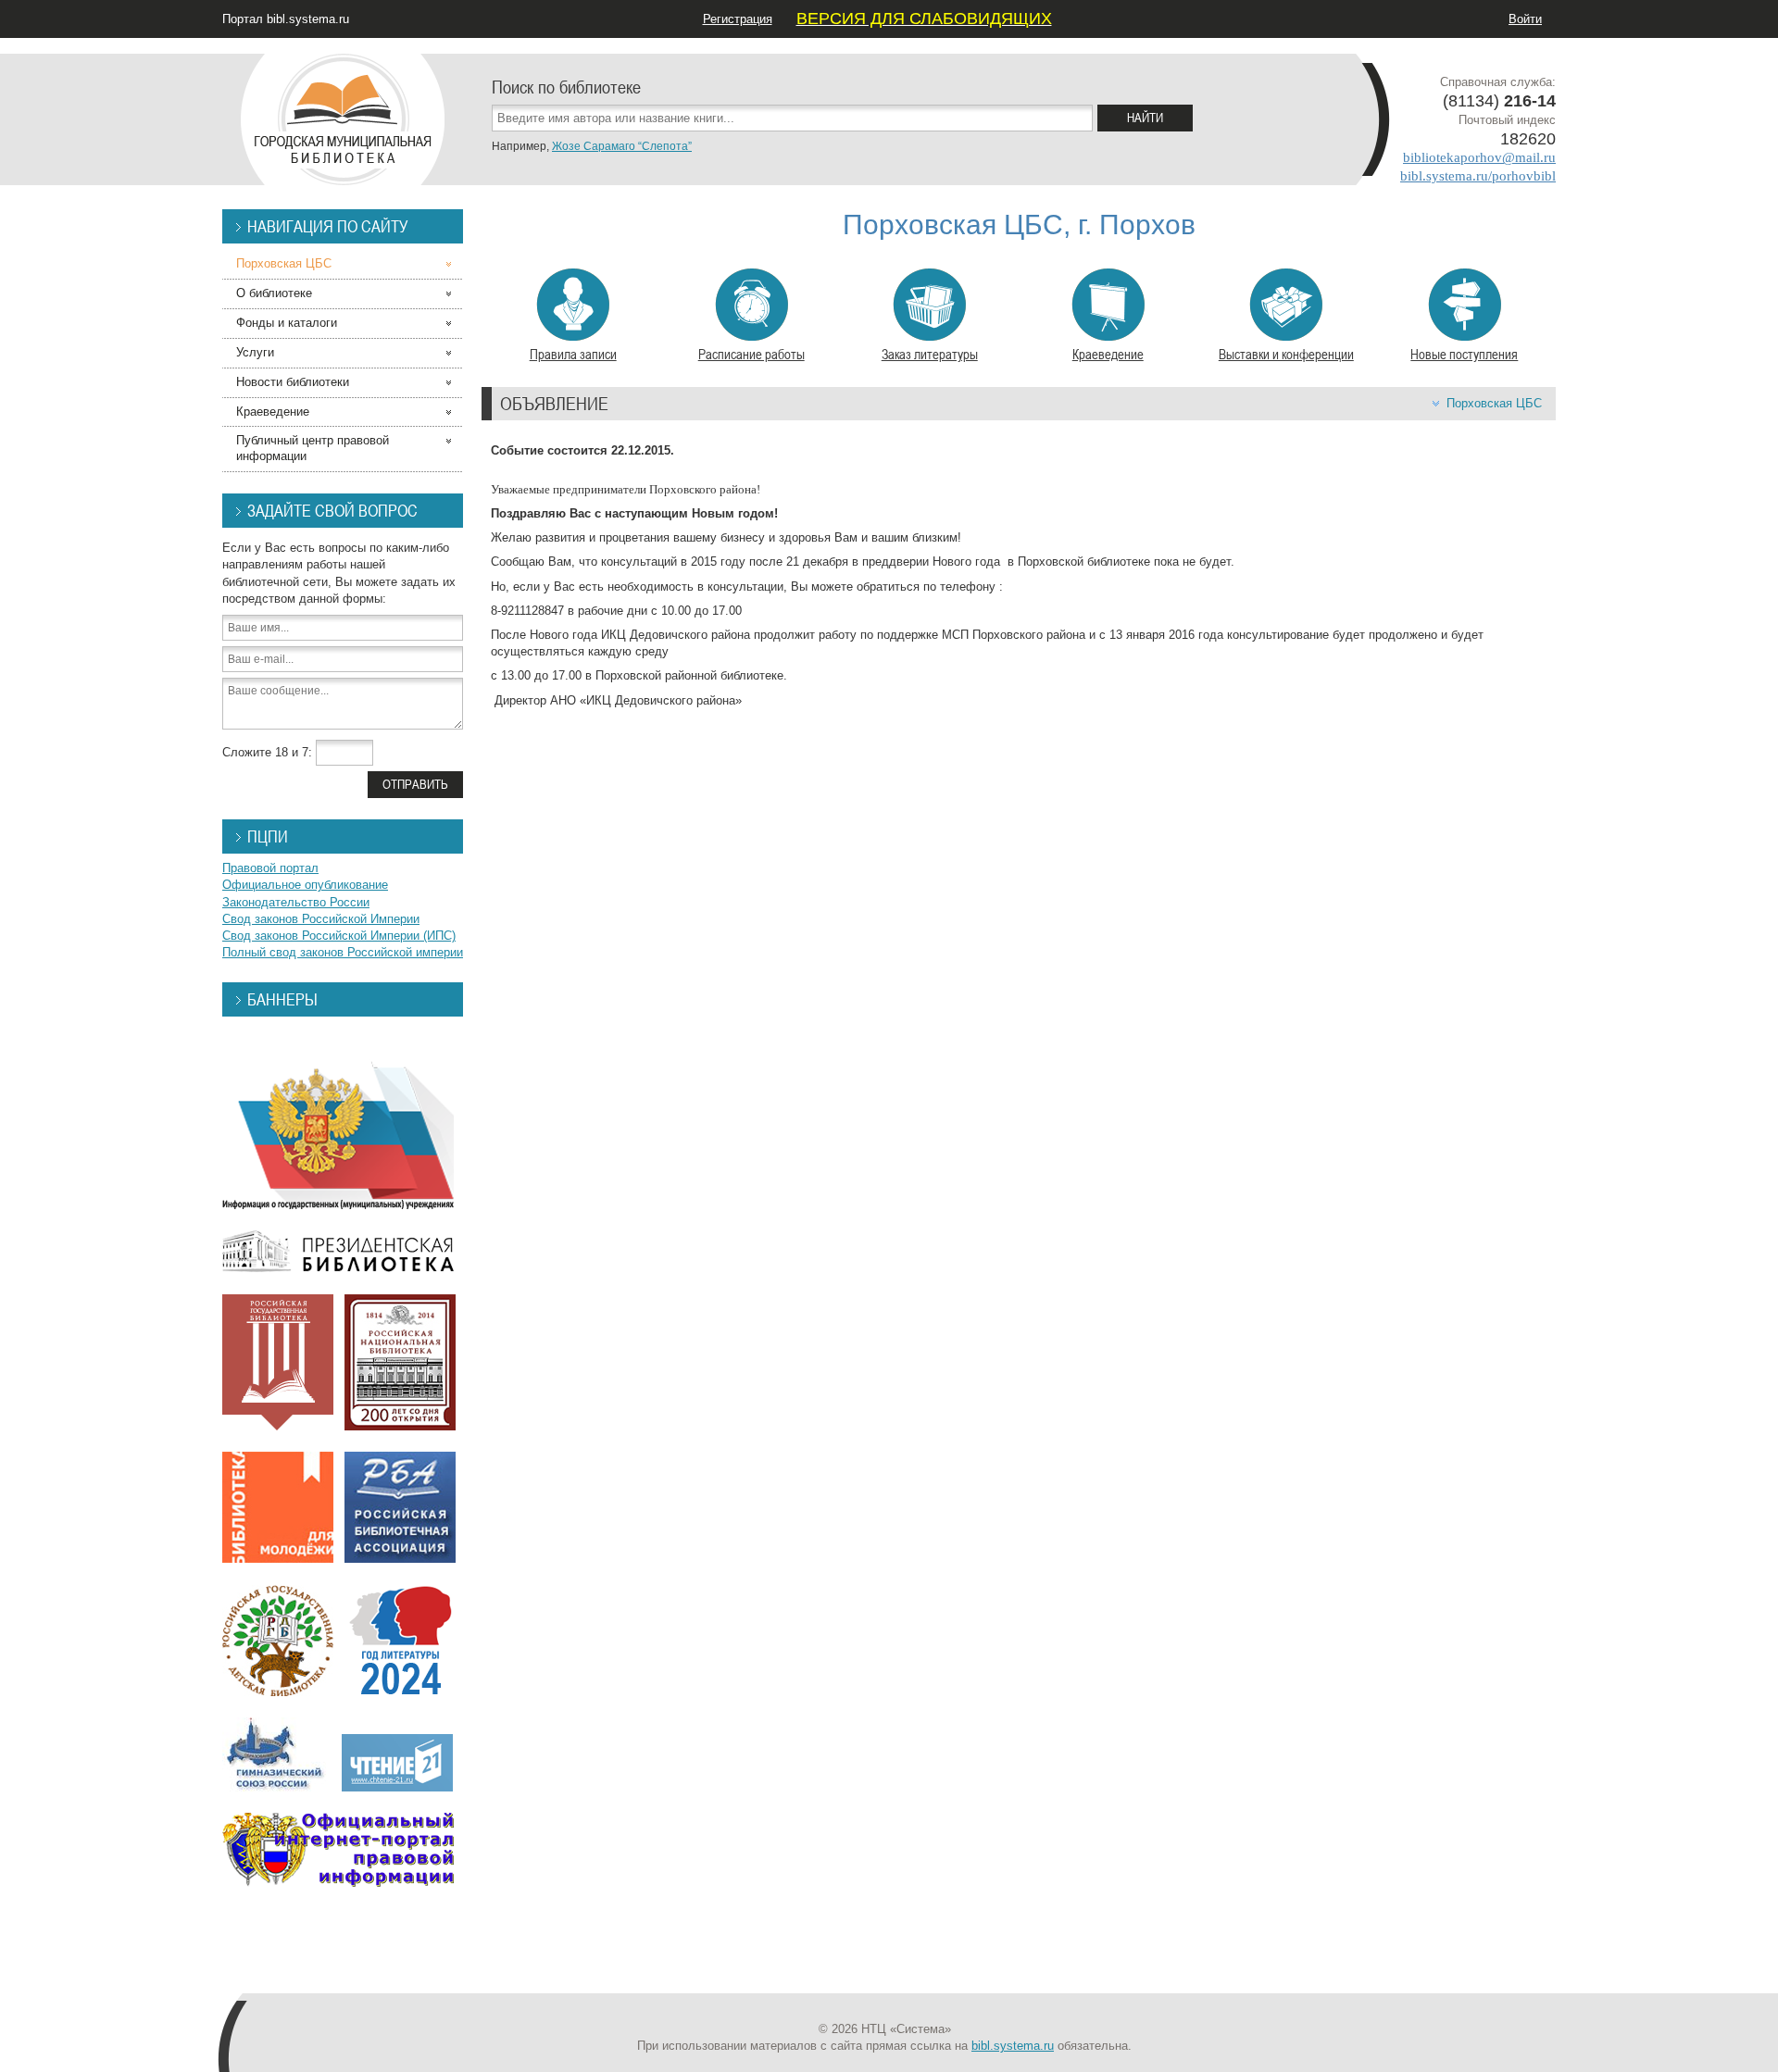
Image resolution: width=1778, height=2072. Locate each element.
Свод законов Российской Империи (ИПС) (339, 936)
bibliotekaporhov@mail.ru (1479, 157)
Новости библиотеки (293, 382)
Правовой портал (270, 868)
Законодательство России (296, 902)
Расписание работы (751, 354)
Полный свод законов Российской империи (343, 952)
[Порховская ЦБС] (343, 111)
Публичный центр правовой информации (313, 448)
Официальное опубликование (305, 885)
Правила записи (573, 354)
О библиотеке (274, 293)
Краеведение (1108, 354)
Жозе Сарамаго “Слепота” (622, 146)
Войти (1525, 19)
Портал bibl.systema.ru (286, 19)
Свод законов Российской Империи (321, 919)
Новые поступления (1464, 354)
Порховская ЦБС (1494, 403)
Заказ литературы (930, 354)
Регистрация (738, 19)
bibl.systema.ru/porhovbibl (1478, 176)
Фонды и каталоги (287, 323)
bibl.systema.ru (1013, 2046)
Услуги (255, 352)
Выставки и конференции (1286, 354)
